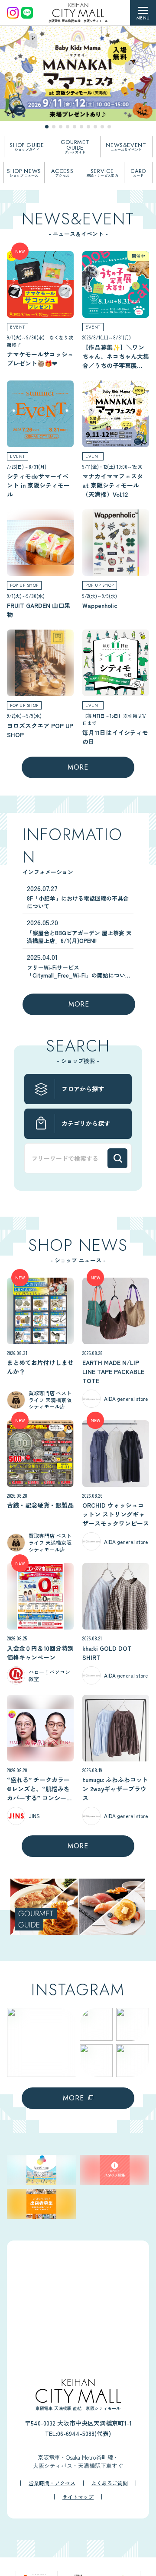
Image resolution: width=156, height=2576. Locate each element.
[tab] (47, 127)
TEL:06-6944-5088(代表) (78, 2433)
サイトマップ (78, 2497)
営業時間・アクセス (52, 2483)
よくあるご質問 (110, 2483)
